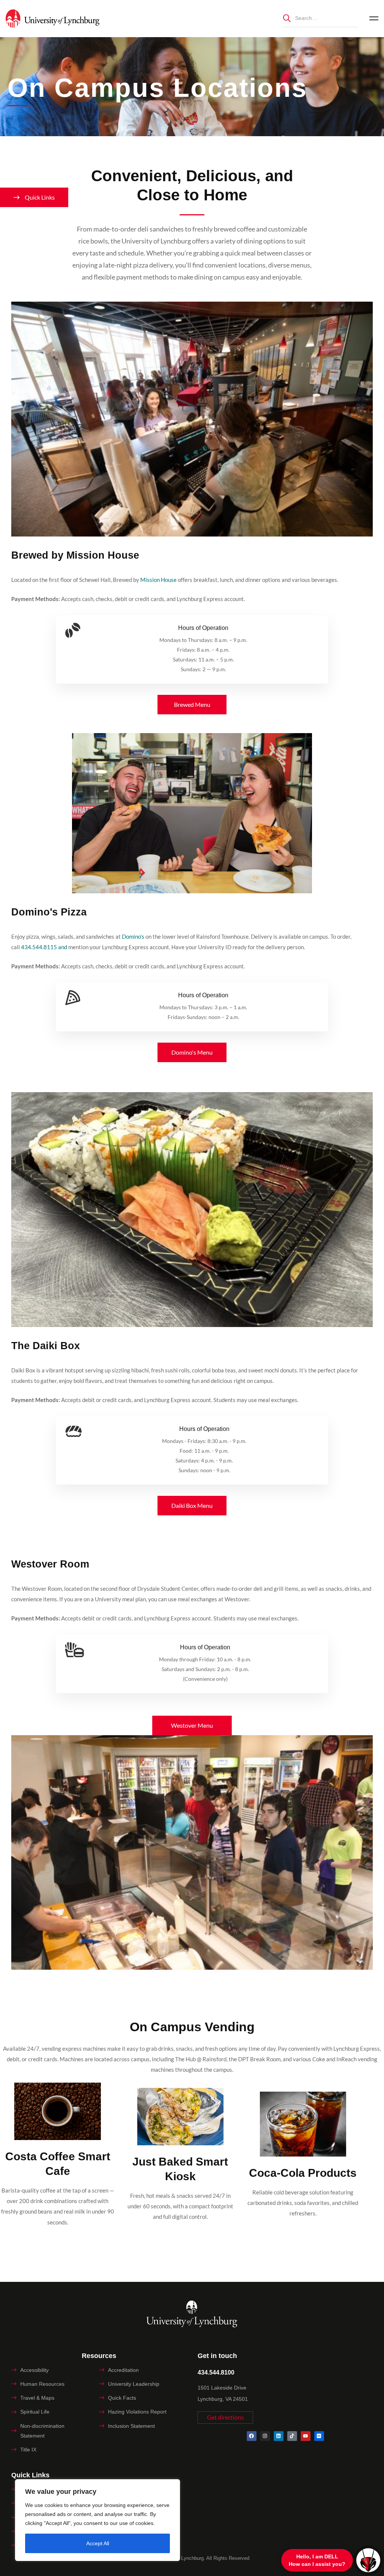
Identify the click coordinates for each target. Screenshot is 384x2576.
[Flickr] (319, 2436)
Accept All (98, 2543)
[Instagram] (265, 2436)
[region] (97, 2520)
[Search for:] (321, 18)
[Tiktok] (292, 2436)
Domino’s (133, 936)
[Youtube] (306, 2436)
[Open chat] (368, 2560)
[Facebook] (252, 2436)
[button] (192, 705)
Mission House (158, 580)
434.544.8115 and (44, 947)
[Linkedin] (279, 2436)
